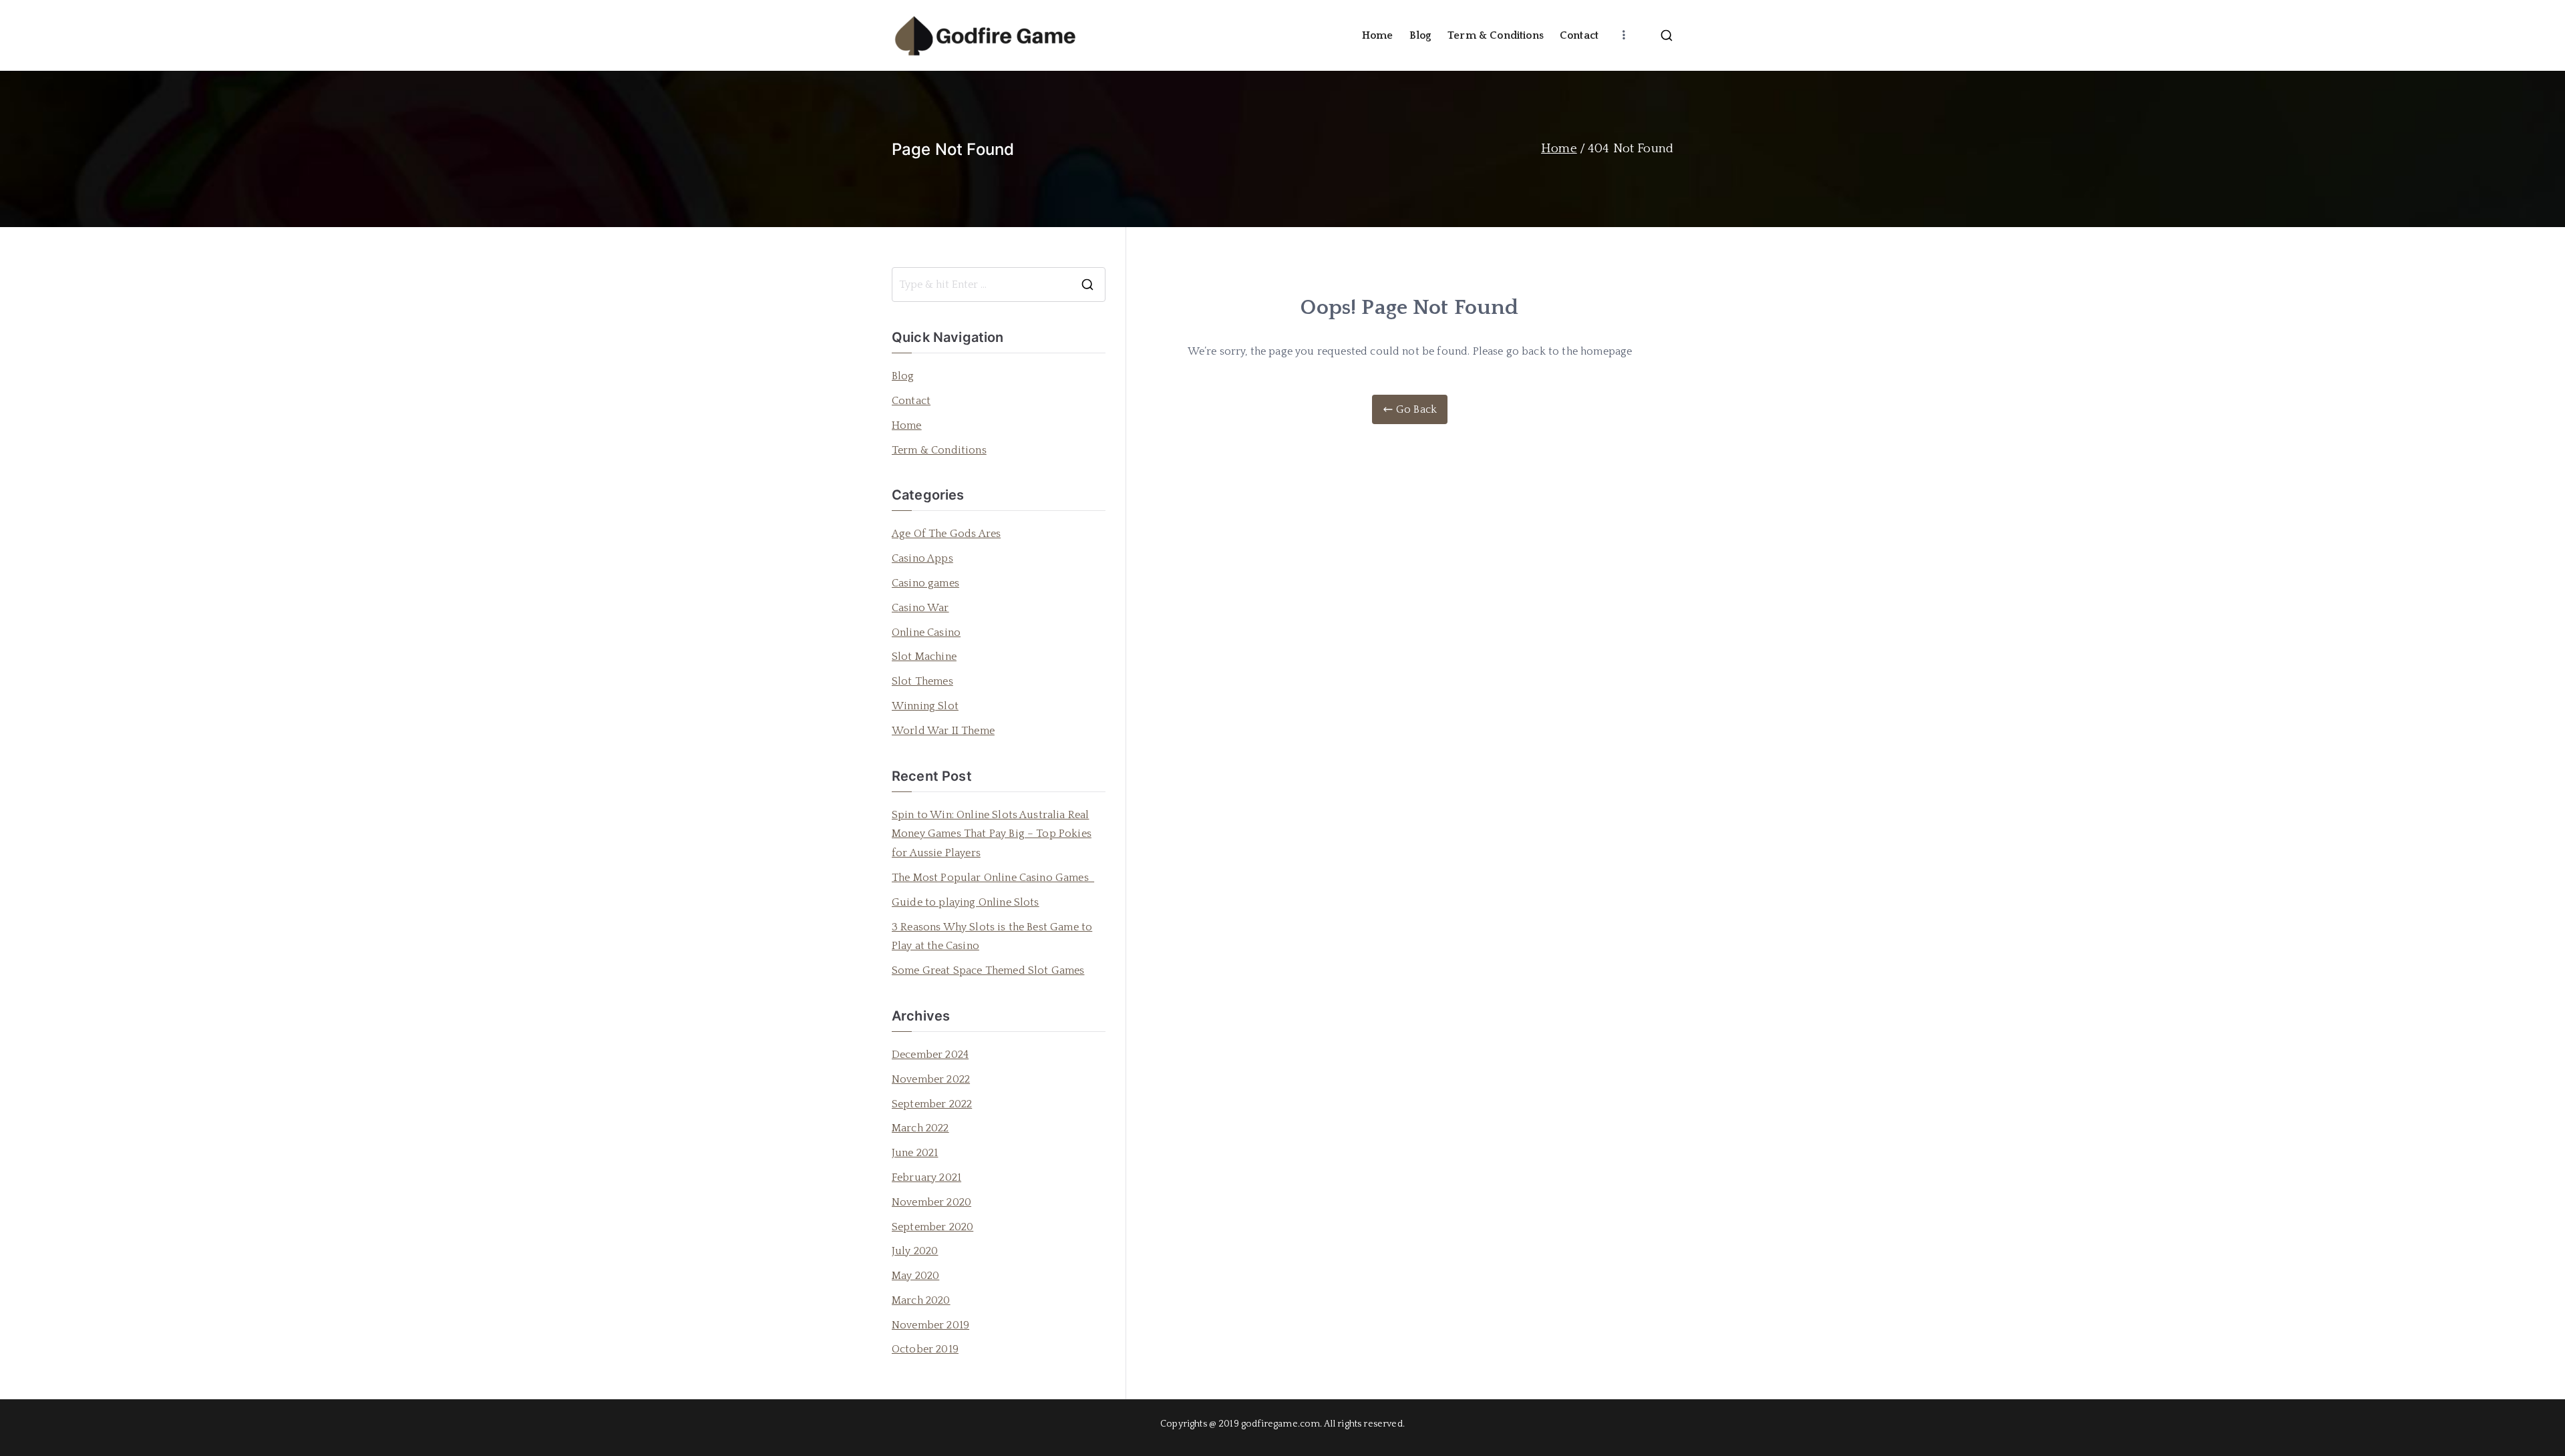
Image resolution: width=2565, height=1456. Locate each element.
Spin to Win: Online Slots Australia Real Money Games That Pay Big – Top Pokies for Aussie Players (992, 834)
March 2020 (921, 1300)
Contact (1579, 35)
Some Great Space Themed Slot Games (988, 970)
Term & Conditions (1496, 35)
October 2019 (925, 1349)
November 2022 (931, 1079)
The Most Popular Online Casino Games (993, 878)
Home (1378, 35)
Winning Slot (925, 706)
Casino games (925, 583)
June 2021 (915, 1153)
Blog (1421, 35)
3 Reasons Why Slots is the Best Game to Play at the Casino (992, 937)
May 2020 (915, 1276)
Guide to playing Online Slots (966, 902)
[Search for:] (999, 285)
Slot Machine (924, 657)
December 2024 (930, 1055)
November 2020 (931, 1202)
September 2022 (932, 1104)
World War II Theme (943, 731)
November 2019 (930, 1325)
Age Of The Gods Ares (946, 534)
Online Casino (926, 632)
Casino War (920, 608)
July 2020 (915, 1251)
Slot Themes (922, 681)
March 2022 (920, 1128)
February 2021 (926, 1177)
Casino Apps (922, 558)
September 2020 (932, 1227)
